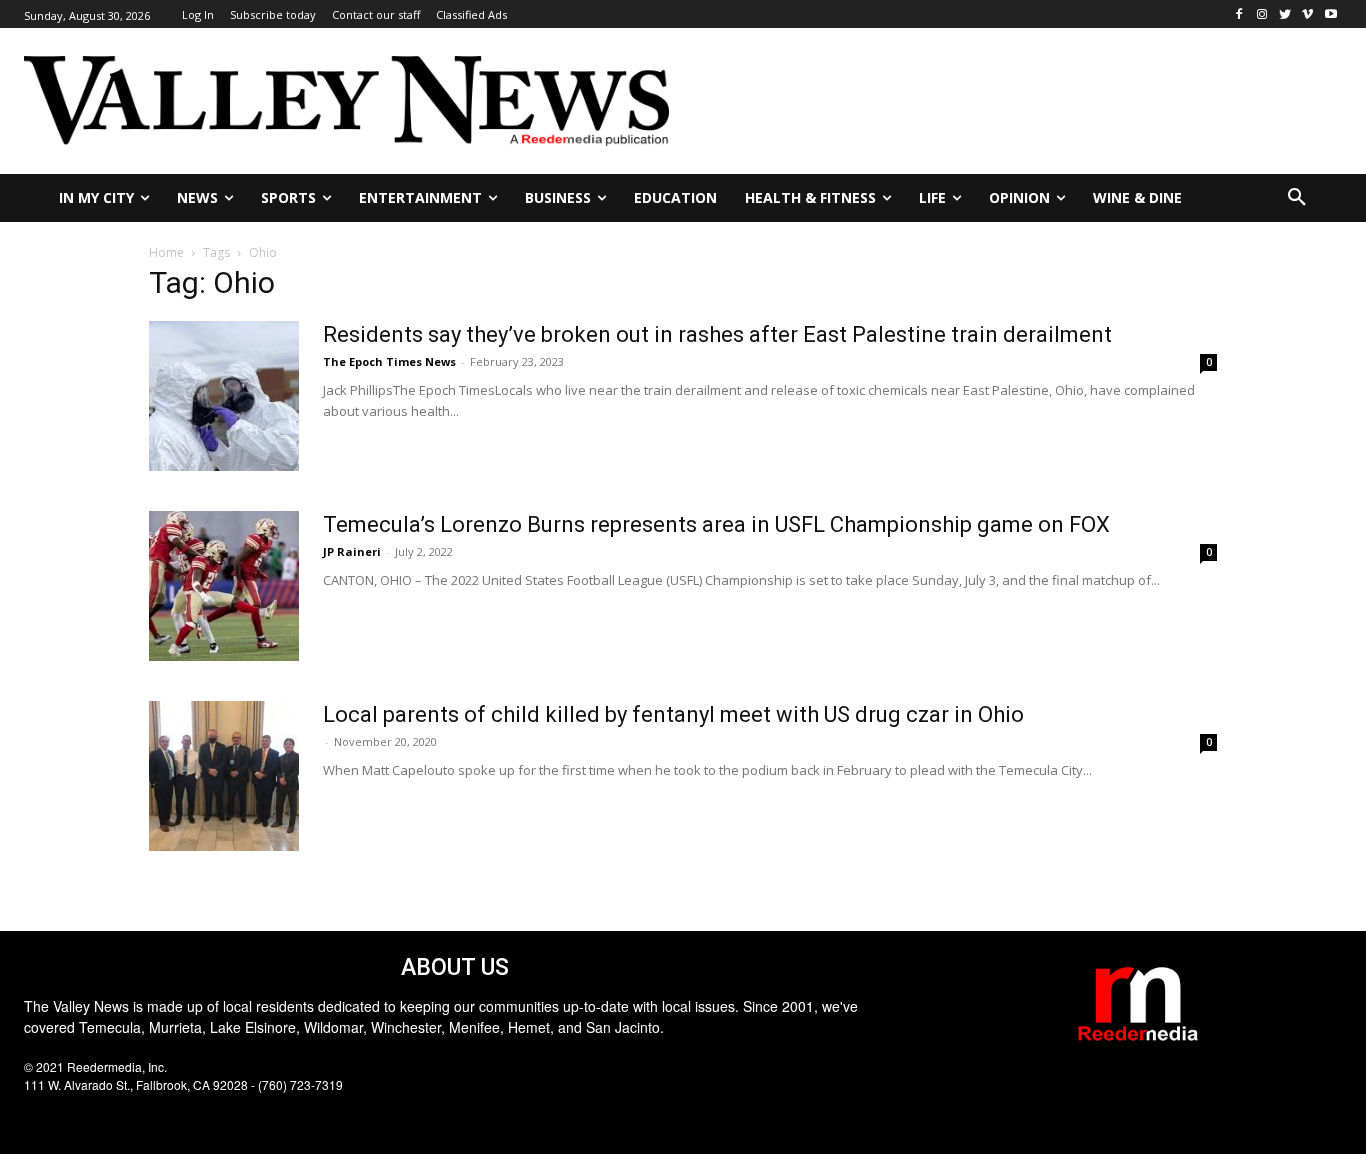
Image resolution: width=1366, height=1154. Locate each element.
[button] (1297, 198)
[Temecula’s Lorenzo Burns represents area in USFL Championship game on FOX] (224, 586)
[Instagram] (1262, 14)
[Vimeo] (1307, 14)
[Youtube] (1330, 14)
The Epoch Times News (389, 361)
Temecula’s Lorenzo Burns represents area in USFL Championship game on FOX (716, 524)
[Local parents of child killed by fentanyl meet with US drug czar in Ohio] (224, 776)
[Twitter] (1285, 14)
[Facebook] (1239, 14)
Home (166, 252)
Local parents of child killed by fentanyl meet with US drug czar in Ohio (673, 714)
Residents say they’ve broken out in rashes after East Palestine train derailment (717, 334)
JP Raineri (352, 551)
